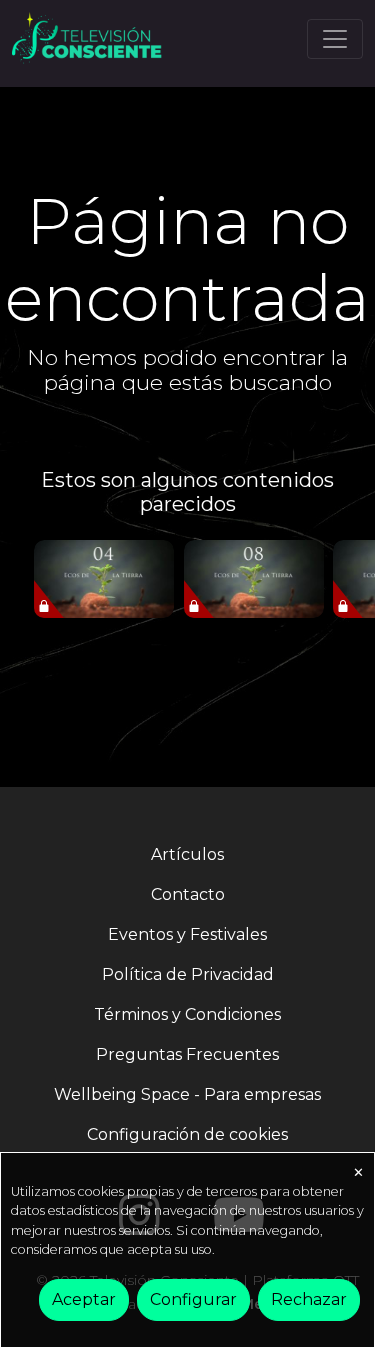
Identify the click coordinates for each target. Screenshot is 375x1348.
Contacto (188, 894)
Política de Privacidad (188, 974)
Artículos (187, 854)
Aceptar (84, 1299)
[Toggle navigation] (335, 39)
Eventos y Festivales (187, 934)
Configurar (193, 1299)
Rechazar (309, 1299)
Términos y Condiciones (187, 1014)
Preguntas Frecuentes (187, 1054)
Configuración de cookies (187, 1134)
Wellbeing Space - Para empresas (187, 1094)
